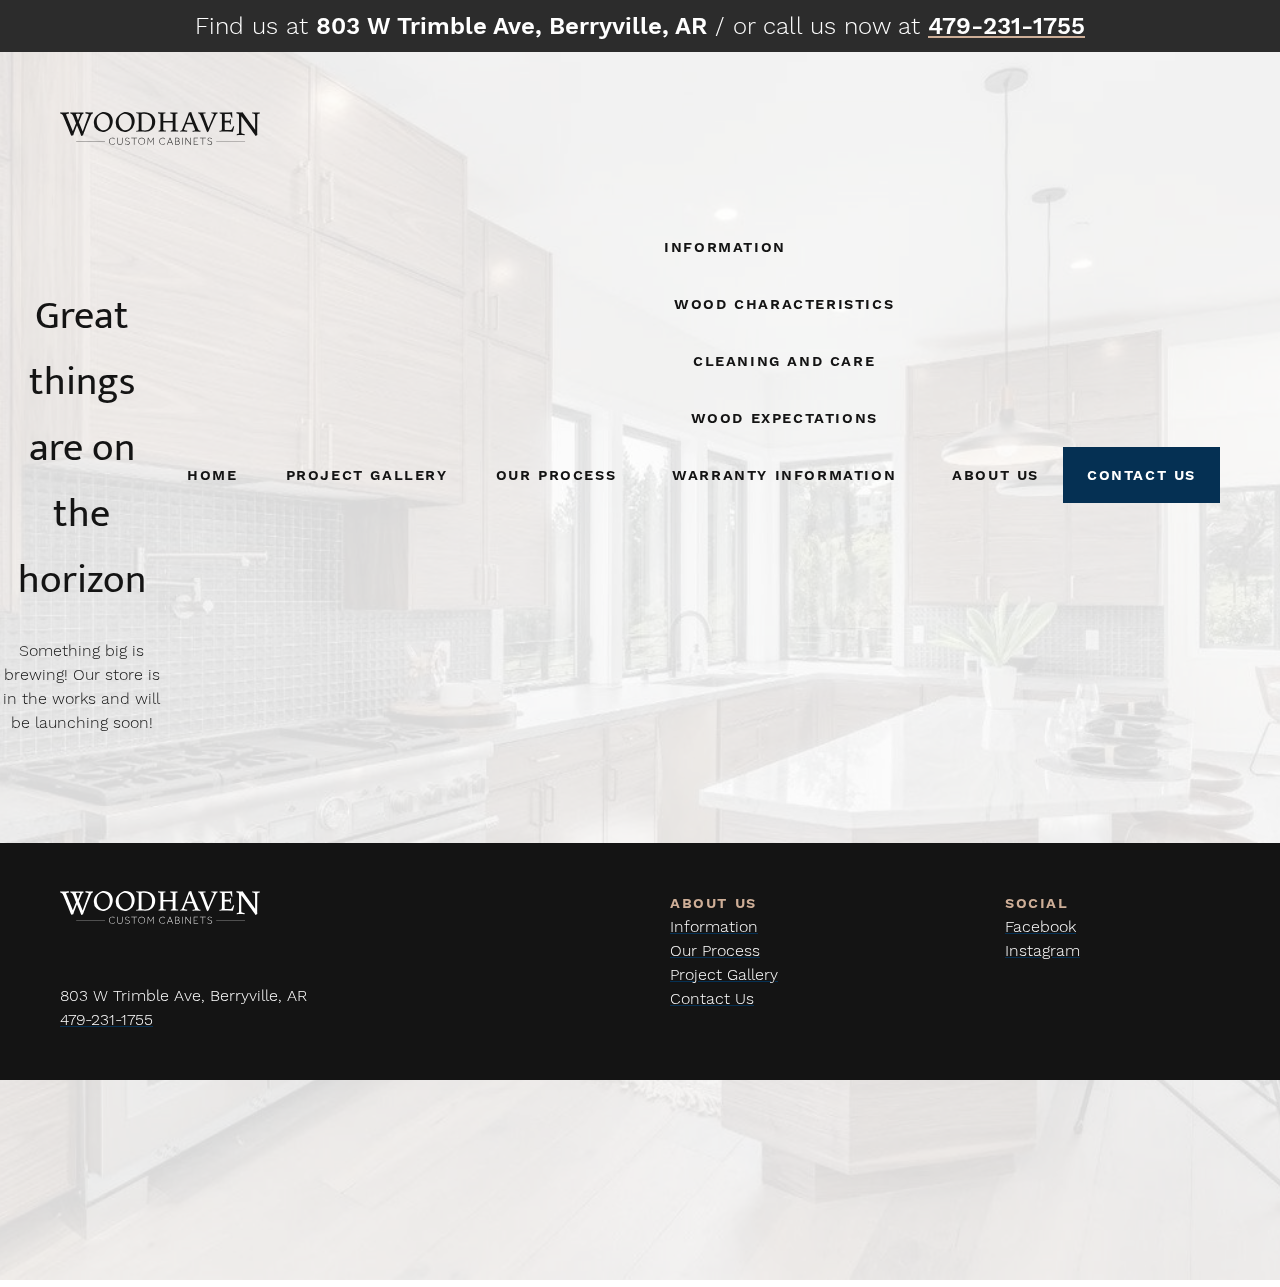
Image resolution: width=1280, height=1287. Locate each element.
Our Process (556, 474)
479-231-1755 (106, 1019)
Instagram (1042, 950)
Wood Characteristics (784, 303)
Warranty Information (784, 474)
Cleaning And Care (784, 360)
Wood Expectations (784, 417)
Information (725, 246)
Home (212, 474)
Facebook (1040, 926)
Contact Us (1141, 474)
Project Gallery (367, 474)
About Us (995, 474)
